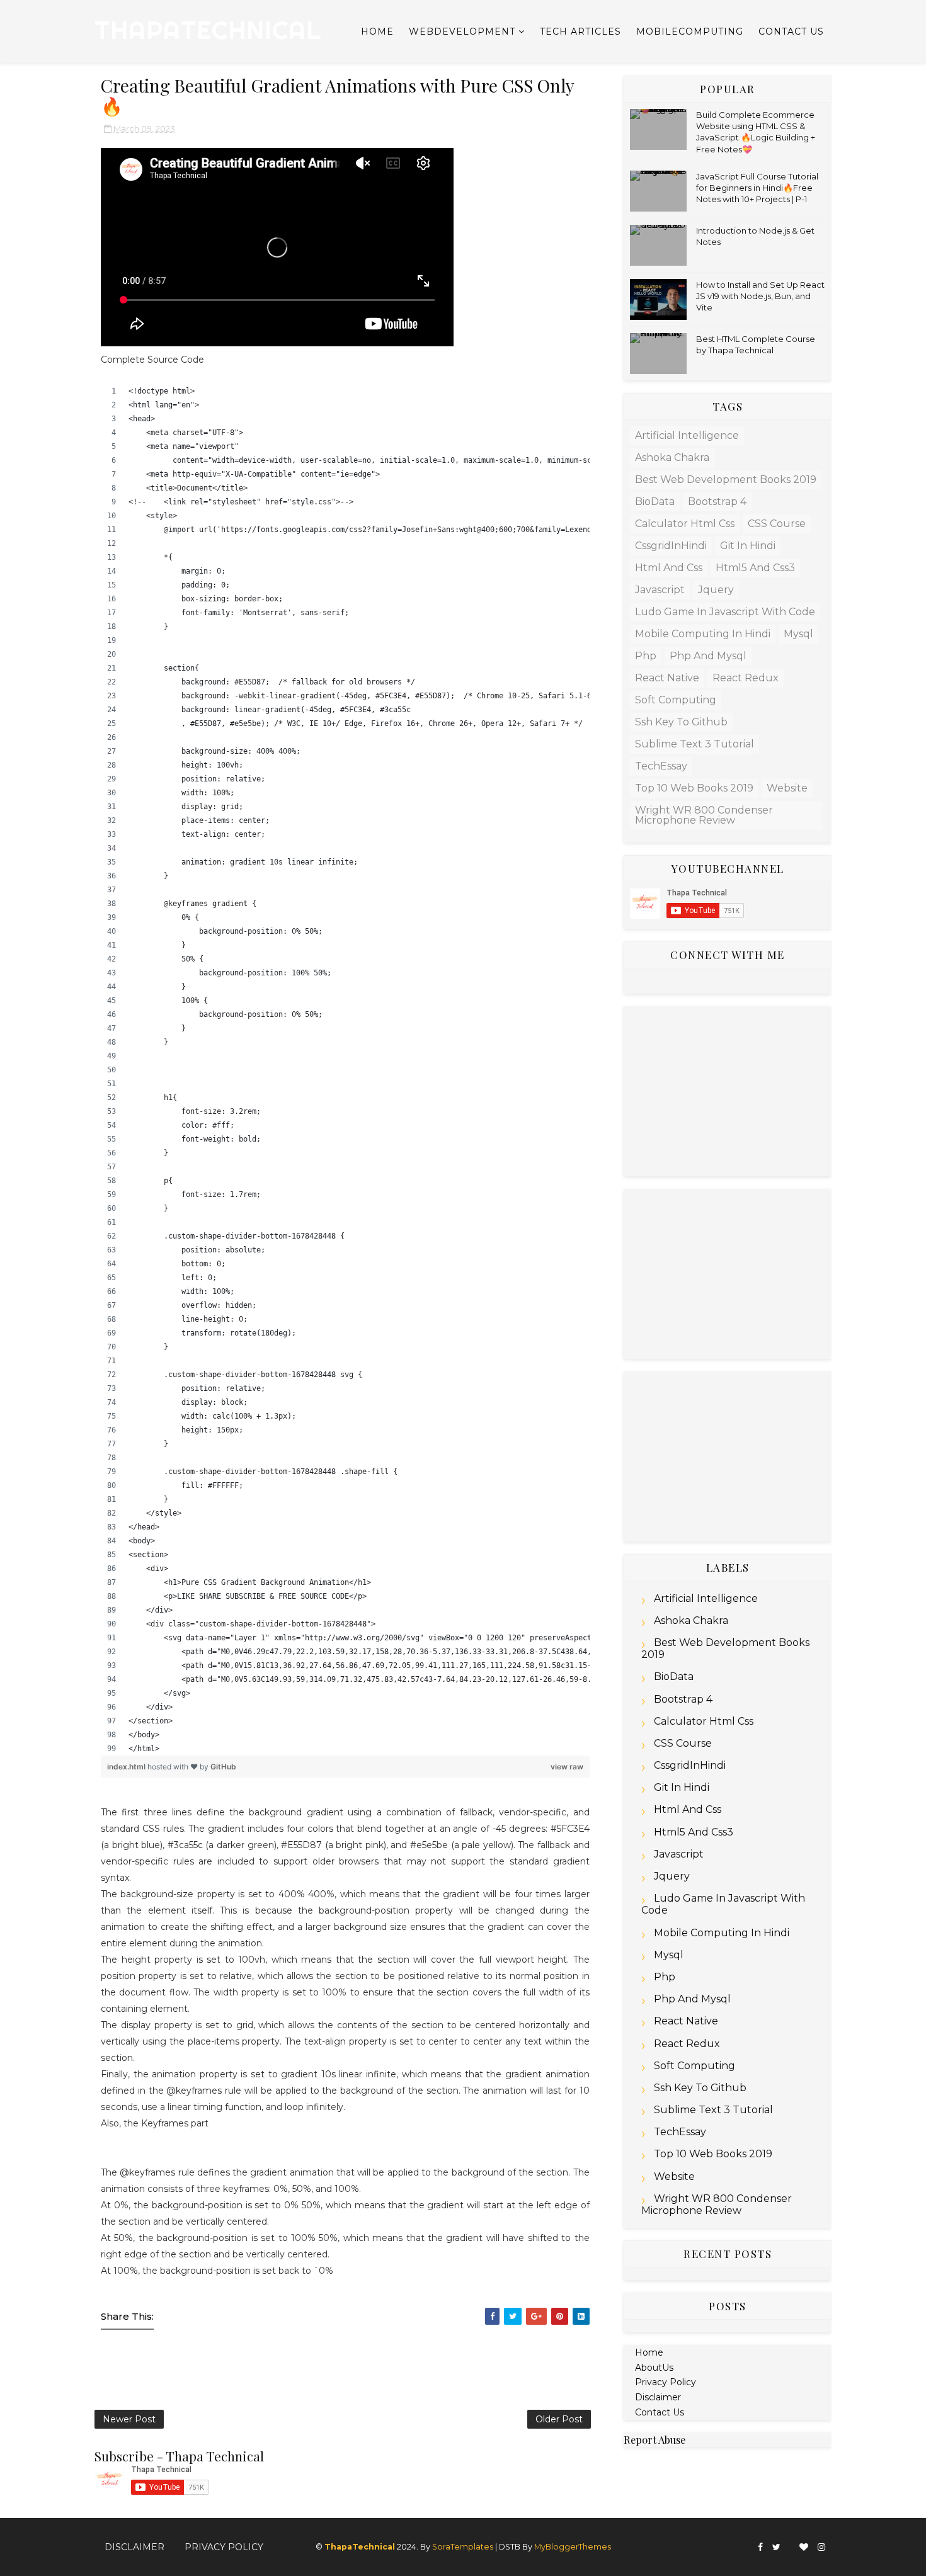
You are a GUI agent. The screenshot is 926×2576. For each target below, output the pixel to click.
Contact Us (791, 31)
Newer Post (129, 2419)
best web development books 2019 (726, 479)
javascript (660, 590)
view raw (567, 1767)
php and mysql (708, 656)
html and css (669, 568)
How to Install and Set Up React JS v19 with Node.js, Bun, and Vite (760, 296)
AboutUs (654, 2368)
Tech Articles (580, 31)
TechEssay (661, 766)
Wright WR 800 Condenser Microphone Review (704, 815)
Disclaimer (658, 2397)
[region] (345, 1070)
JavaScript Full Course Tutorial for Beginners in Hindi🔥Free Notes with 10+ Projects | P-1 (757, 188)
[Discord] (790, 2542)
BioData (655, 502)
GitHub (223, 1767)
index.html (127, 1767)
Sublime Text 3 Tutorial (694, 744)
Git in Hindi (748, 546)
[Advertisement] (728, 1091)
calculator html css (685, 524)
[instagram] (821, 2547)
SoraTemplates (463, 2547)
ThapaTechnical (208, 30)
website (787, 788)
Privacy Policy (666, 2382)
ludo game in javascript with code (725, 612)
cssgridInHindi (671, 546)
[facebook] (760, 2547)
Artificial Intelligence (687, 435)
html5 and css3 (755, 568)
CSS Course (777, 524)
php (646, 656)
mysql (798, 634)
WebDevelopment (462, 31)
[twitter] (776, 2547)
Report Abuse (654, 2439)
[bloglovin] (804, 2547)
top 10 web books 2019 (694, 788)
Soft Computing (676, 700)
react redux (746, 678)
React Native (667, 678)
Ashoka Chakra (672, 457)
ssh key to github (681, 722)
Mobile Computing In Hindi (703, 634)
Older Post (559, 2419)
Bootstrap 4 (717, 502)
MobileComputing (690, 31)
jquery (716, 590)
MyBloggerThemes (573, 2547)
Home (377, 31)
